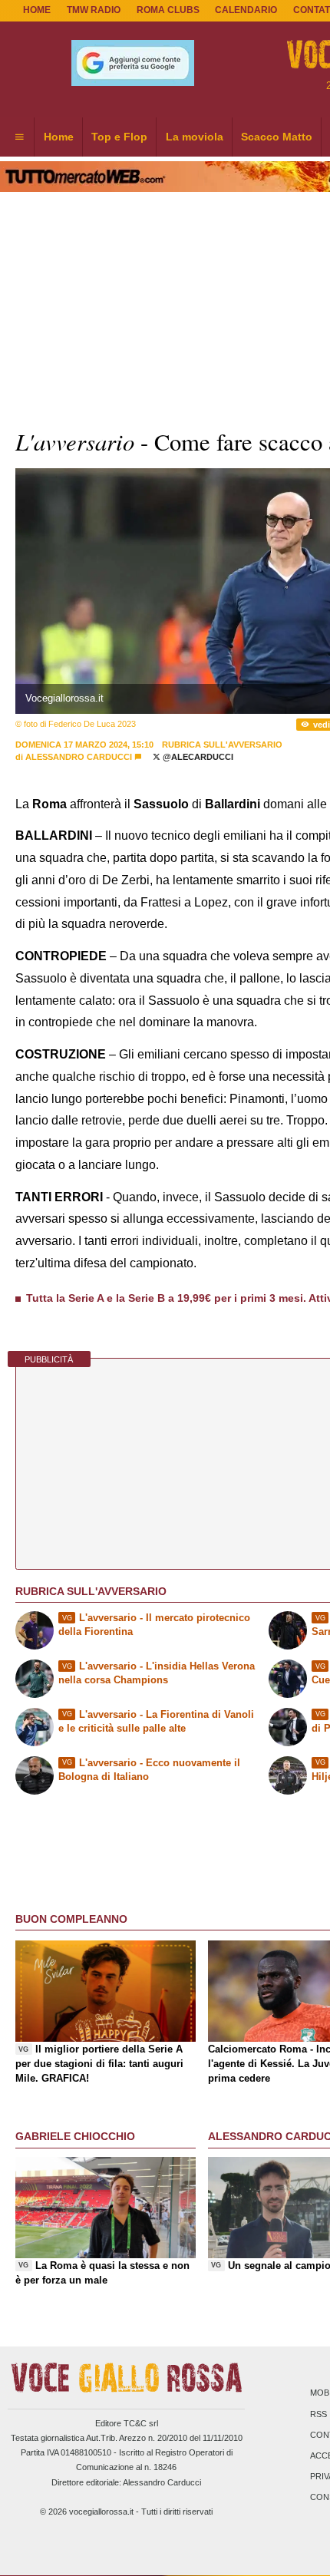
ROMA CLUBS (168, 10)
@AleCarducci (197, 757)
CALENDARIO (246, 10)
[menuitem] (19, 137)
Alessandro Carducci (79, 757)
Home (37, 10)
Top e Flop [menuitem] (119, 137)
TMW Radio (94, 10)
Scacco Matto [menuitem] (277, 137)
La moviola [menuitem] (195, 137)
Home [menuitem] (59, 137)
